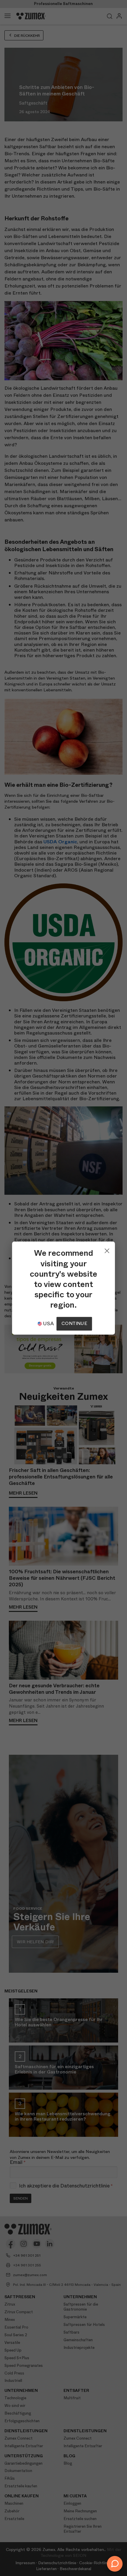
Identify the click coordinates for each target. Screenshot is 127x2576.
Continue (74, 1323)
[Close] (107, 1249)
